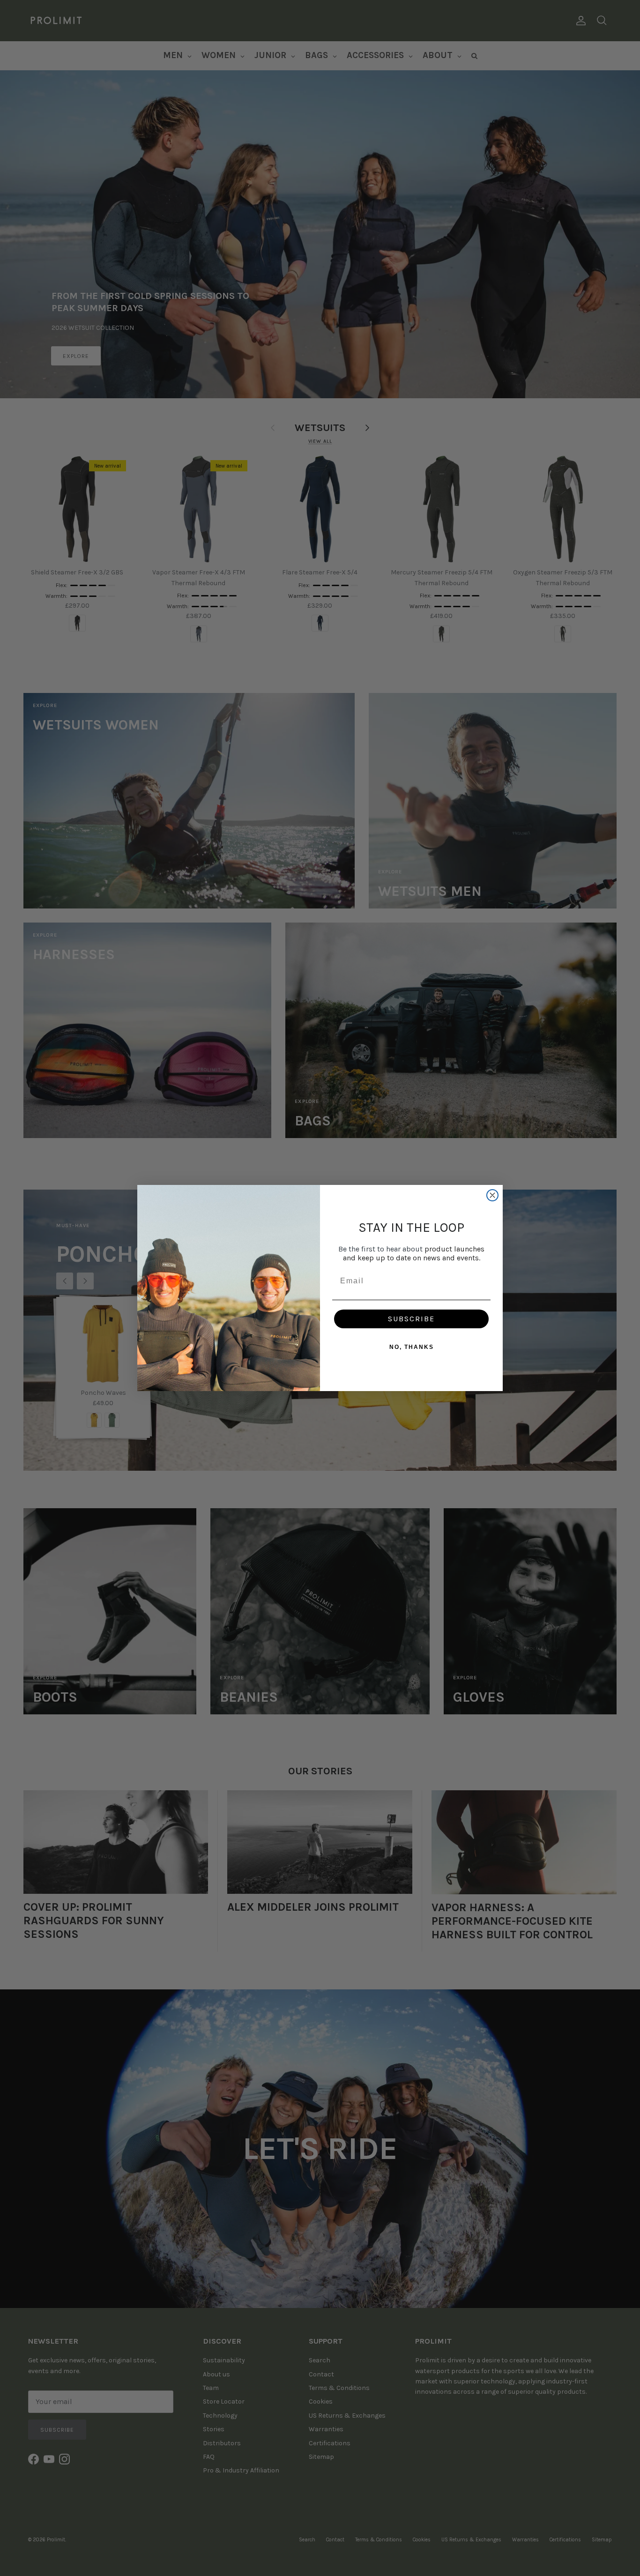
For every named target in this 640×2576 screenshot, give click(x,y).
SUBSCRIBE (411, 1319)
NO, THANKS (412, 1347)
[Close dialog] (492, 1195)
